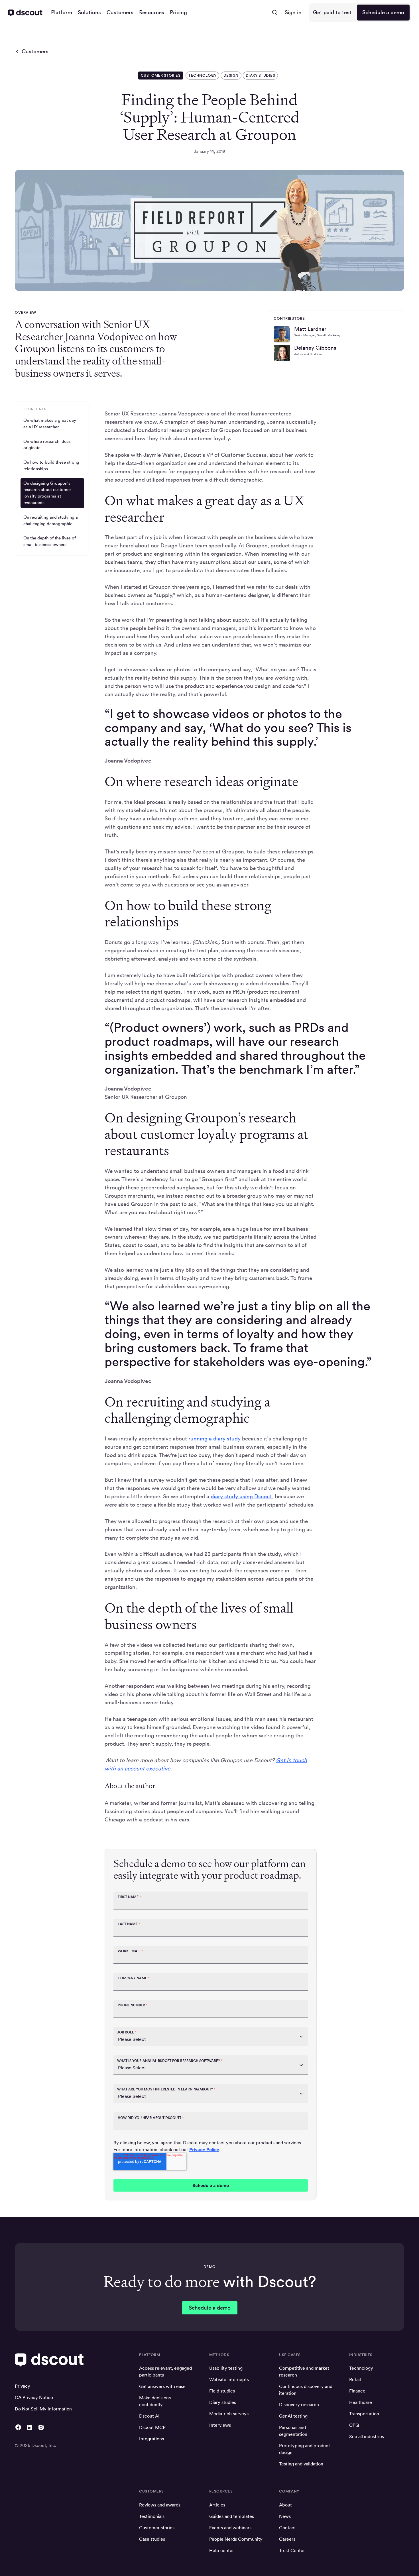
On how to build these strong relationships (51, 465)
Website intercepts (229, 2380)
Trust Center (292, 2550)
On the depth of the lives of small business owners (50, 541)
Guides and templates (232, 2516)
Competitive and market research (304, 2372)
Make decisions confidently (155, 2401)
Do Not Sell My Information (43, 2409)
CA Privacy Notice (34, 2397)
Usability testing (226, 2368)
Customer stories (157, 2528)
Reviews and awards (160, 2505)
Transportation (364, 2414)
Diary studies (223, 2402)
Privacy (23, 2386)
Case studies (152, 2539)
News (285, 2516)
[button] (62, 13)
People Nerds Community (236, 2539)
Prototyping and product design (305, 2449)
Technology (361, 2368)
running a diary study (214, 1439)
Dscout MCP (152, 2427)
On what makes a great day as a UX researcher (50, 423)
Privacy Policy (204, 2150)
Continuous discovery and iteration (306, 2390)
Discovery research (299, 2405)
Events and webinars (230, 2528)
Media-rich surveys (229, 2414)
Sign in (293, 12)
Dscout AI (149, 2416)
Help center (222, 2550)
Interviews (220, 2425)
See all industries (367, 2437)
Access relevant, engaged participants (165, 2372)
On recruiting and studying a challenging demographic (51, 520)
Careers (287, 2539)
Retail (355, 2380)
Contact (287, 2528)
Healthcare (361, 2402)
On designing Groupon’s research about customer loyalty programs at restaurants (47, 493)
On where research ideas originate (47, 445)
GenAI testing (293, 2416)
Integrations (151, 2439)
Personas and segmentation (293, 2431)
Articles (217, 2505)
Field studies (222, 2391)
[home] (25, 13)
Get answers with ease (162, 2386)
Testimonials (152, 2516)
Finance (357, 2391)
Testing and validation (301, 2464)
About (285, 2505)
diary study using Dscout (241, 1496)
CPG (354, 2425)
